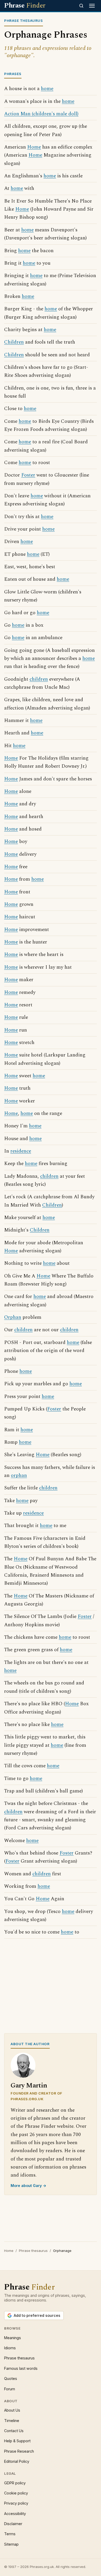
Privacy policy (16, 2503)
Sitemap (11, 2544)
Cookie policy (16, 2493)
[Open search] (81, 6)
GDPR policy (15, 2483)
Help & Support (17, 2441)
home (47, 89)
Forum (10, 2389)
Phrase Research (19, 2451)
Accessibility (15, 2514)
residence (21, 1151)
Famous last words (21, 2368)
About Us (12, 2410)
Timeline (12, 2421)
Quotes (11, 2378)
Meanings (13, 2338)
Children (14, 342)
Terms (10, 2534)
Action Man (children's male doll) (41, 114)
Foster (28, 475)
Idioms (10, 2348)
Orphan (13, 1317)
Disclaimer (13, 2524)
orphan (19, 1476)
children (39, 679)
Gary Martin (29, 2086)
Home (34, 147)
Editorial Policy (17, 2461)
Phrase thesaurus (33, 2251)
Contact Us (14, 2431)
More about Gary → (28, 2186)
